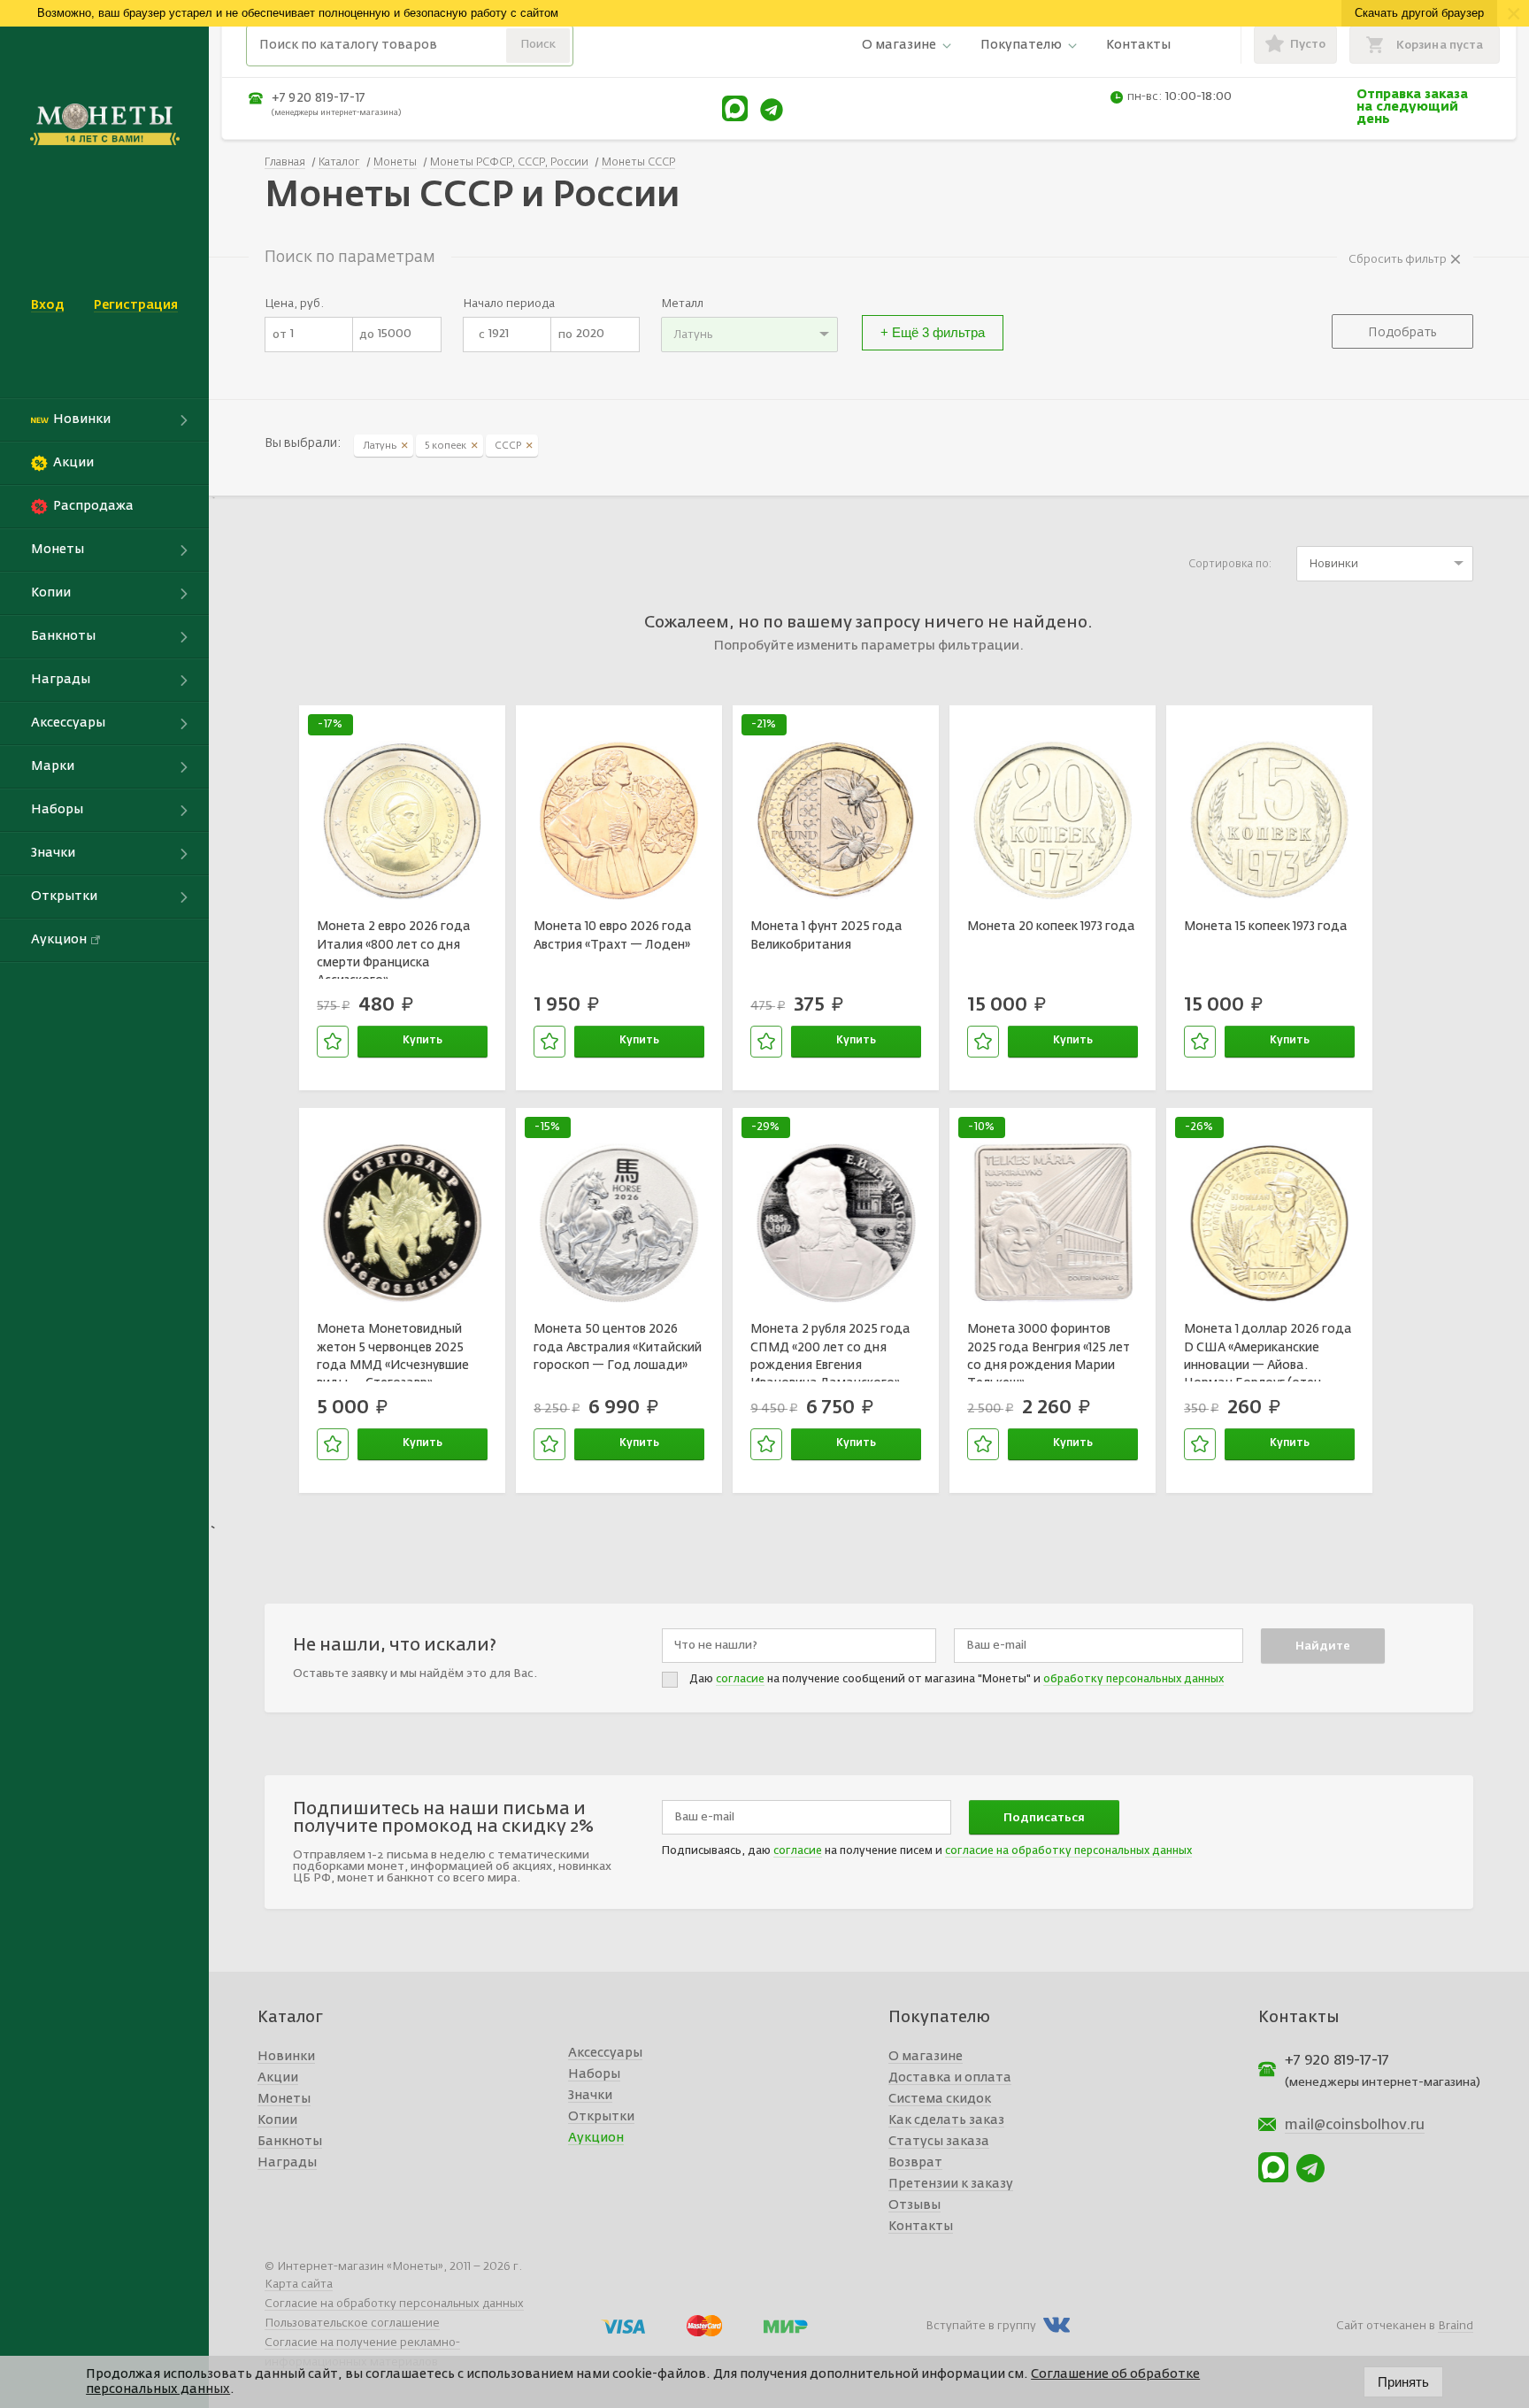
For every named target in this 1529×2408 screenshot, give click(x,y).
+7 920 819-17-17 (319, 98)
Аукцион (596, 2138)
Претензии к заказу (951, 2184)
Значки (590, 2096)
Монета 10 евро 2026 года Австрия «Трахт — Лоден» (613, 935)
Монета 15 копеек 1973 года (1266, 927)
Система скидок (940, 2099)
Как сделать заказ (946, 2120)
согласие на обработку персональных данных (1068, 1851)
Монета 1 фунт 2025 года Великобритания (826, 935)
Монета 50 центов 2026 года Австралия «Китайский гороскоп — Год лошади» (618, 1347)
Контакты (1138, 45)
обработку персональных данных (1133, 1680)
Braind (1456, 2326)
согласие (740, 1680)
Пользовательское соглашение (352, 2323)
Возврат (915, 2163)
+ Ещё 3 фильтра (933, 332)
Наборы (594, 2074)
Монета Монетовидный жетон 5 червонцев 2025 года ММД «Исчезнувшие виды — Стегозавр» (393, 1352)
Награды (287, 2163)
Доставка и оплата (950, 2078)
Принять (1403, 2382)
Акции (278, 2078)
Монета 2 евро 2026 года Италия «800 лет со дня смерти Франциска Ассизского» (394, 950)
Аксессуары (605, 2053)
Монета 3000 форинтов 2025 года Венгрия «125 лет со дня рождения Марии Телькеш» (1049, 1352)
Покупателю (1021, 45)
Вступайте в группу (981, 2326)
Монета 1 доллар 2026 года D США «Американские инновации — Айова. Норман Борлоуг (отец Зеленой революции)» (1268, 1352)
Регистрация (136, 305)
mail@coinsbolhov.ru (1355, 2126)
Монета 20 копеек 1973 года (1051, 927)
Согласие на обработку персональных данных (394, 2304)
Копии (277, 2120)
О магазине (899, 45)
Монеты (284, 2099)
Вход (47, 305)
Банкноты (290, 2142)
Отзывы (914, 2205)
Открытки (601, 2117)
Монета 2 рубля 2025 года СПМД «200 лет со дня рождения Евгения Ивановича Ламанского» (830, 1352)
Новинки (286, 2057)
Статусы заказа (939, 2142)
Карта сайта (299, 2285)
